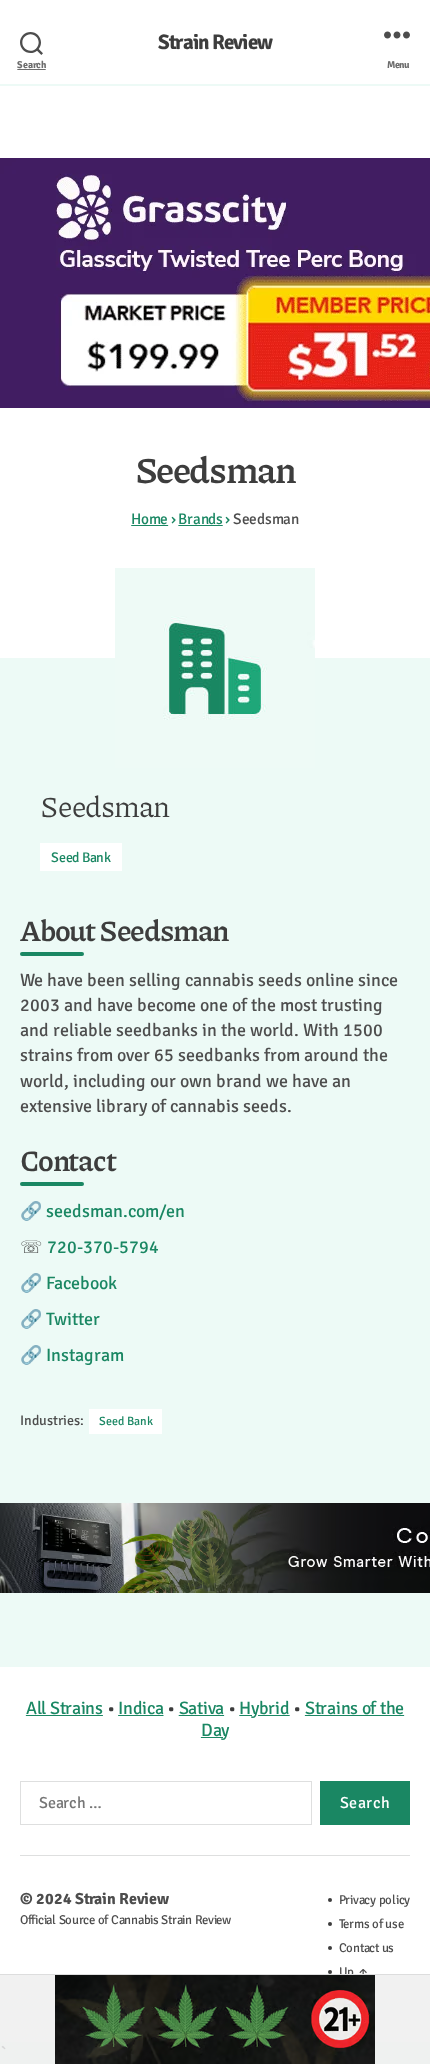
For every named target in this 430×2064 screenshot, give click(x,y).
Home (149, 519)
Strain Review (215, 42)
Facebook (81, 1283)
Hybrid (264, 1708)
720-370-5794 (103, 1247)
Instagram (85, 1355)
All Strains (64, 1708)
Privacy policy (374, 1900)
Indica (140, 1708)
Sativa (201, 1708)
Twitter (73, 1319)
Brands (200, 519)
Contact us (366, 1948)
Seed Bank (81, 857)
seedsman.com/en (115, 1211)
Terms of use (371, 1924)
